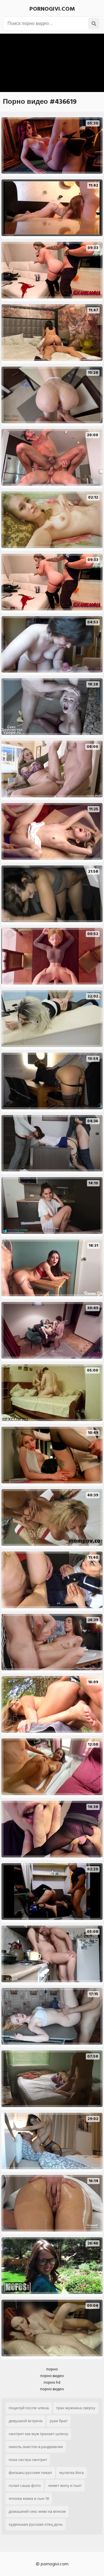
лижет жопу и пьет (65, 2486)
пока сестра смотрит (28, 2460)
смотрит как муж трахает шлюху (38, 2434)
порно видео (52, 2376)
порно (52, 2369)
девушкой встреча (26, 2421)
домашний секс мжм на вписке (37, 2511)
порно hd (52, 2382)
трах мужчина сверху (76, 2408)
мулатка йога (71, 2473)
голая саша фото (25, 2486)
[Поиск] (94, 24)
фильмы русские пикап (30, 2473)
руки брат (59, 2421)
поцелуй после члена (29, 2408)
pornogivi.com (52, 9)
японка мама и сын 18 (29, 2499)
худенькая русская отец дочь (36, 2524)
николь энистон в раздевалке (36, 2447)
